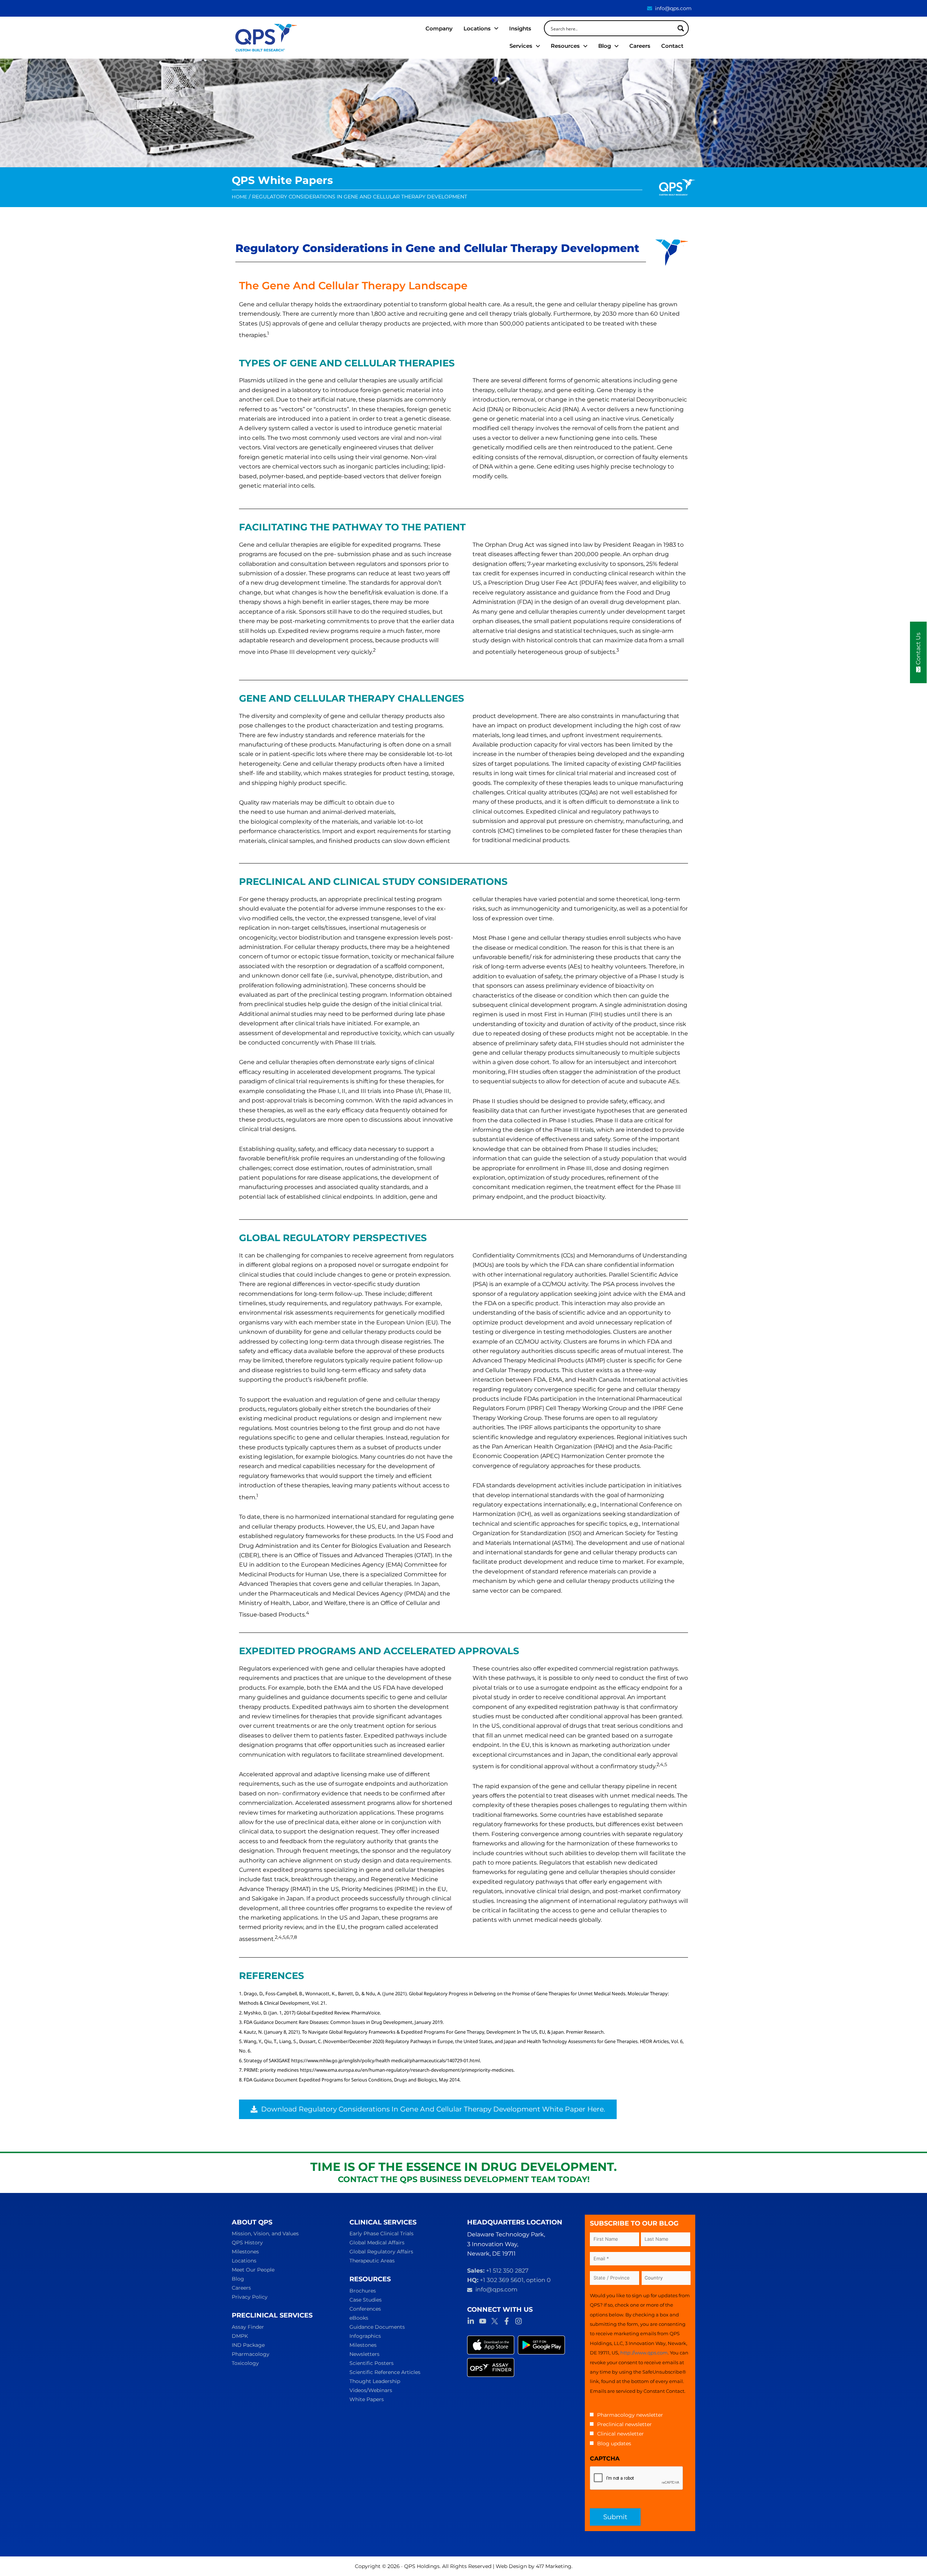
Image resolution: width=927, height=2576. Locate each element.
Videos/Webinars (371, 2390)
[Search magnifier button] (681, 28)
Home (240, 197)
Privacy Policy (250, 2297)
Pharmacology (251, 2354)
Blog (238, 2279)
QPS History (247, 2243)
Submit (615, 2517)
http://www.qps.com (644, 2353)
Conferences (365, 2309)
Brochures (363, 2291)
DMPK (240, 2336)
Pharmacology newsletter (630, 2415)
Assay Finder (248, 2327)
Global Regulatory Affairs (381, 2252)
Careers (241, 2288)
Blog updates (614, 2443)
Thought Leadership (375, 2381)
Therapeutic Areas (372, 2261)
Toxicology (245, 2363)
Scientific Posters (372, 2363)
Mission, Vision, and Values (265, 2233)
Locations (244, 2261)
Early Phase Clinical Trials (381, 2233)
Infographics (365, 2336)
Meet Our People (253, 2270)
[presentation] (637, 2478)
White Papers (367, 2399)
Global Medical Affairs (377, 2243)
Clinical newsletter (620, 2434)
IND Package (248, 2345)
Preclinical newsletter (624, 2424)
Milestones (245, 2252)
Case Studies (366, 2300)
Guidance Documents (377, 2327)
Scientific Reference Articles (385, 2372)
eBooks (359, 2318)
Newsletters (364, 2354)
